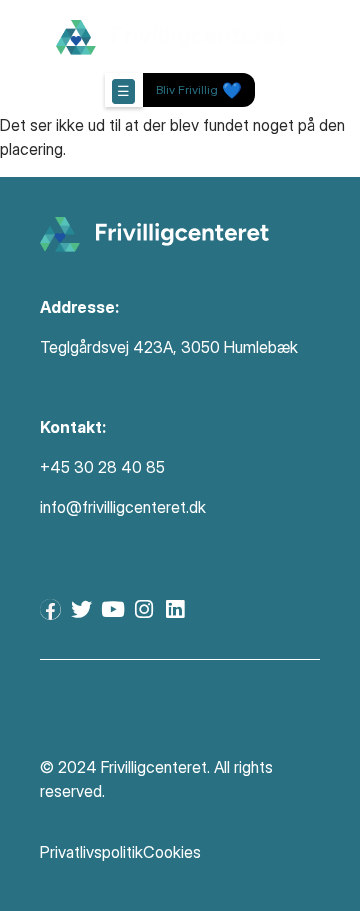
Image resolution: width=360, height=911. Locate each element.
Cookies (172, 852)
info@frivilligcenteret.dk (123, 507)
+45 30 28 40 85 (102, 467)
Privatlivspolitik (91, 852)
